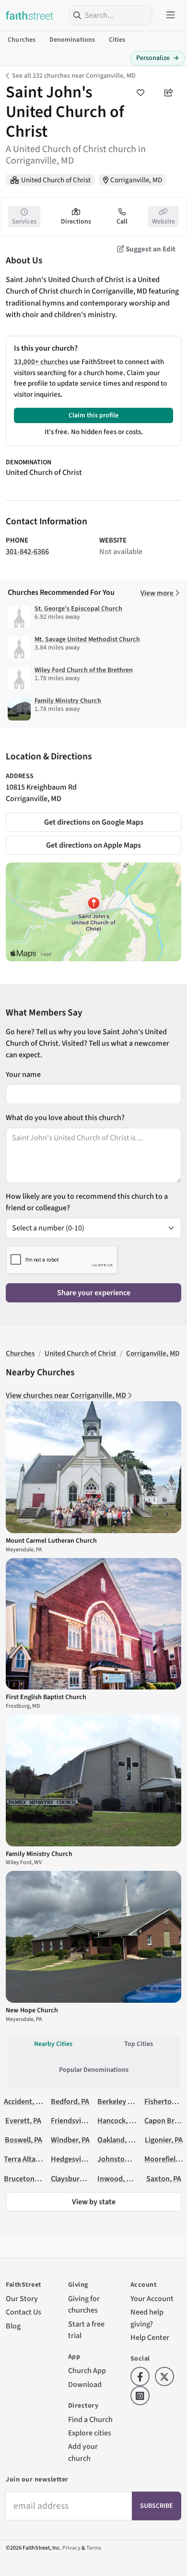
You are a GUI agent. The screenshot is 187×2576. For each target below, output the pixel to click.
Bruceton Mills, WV (34, 2179)
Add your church (83, 2452)
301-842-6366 (27, 551)
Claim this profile (93, 415)
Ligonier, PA (164, 2140)
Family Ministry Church (68, 701)
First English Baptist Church (46, 1697)
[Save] (140, 93)
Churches (22, 40)
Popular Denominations (94, 2070)
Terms (94, 2548)
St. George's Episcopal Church (78, 609)
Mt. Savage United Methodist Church (87, 639)
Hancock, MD (118, 2121)
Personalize (158, 58)
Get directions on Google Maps (94, 822)
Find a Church (90, 2419)
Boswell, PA (23, 2140)
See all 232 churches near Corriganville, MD (74, 76)
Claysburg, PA (73, 2179)
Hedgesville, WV (77, 2159)
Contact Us (23, 2312)
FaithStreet (30, 15)
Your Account (152, 2298)
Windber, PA (70, 2140)
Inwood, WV (117, 2179)
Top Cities (139, 2044)
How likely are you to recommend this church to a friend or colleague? (87, 1202)
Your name (23, 1074)
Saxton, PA (164, 2179)
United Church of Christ (56, 180)
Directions (76, 222)
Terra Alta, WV (27, 2159)
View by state (94, 2202)
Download (85, 2384)
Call (122, 222)
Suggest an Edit (150, 249)
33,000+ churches (41, 362)
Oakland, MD (118, 2140)
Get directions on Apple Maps (93, 845)
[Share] (169, 93)
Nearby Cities (53, 2044)
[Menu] (171, 15)
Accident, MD (25, 2101)
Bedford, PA (70, 2101)
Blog (13, 2326)
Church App (87, 2370)
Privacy (71, 2548)
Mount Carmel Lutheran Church (51, 1541)
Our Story (22, 2298)
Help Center (150, 2337)
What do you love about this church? (65, 1117)
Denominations (72, 40)
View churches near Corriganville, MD (67, 1395)
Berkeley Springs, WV (132, 2101)
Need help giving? (147, 2318)
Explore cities (90, 2433)
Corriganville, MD (136, 180)
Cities (117, 40)
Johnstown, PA (122, 2159)
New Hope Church (32, 2010)
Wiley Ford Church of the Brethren (84, 670)
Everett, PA (23, 2121)
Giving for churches (84, 2304)
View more (158, 593)
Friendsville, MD (77, 2121)
